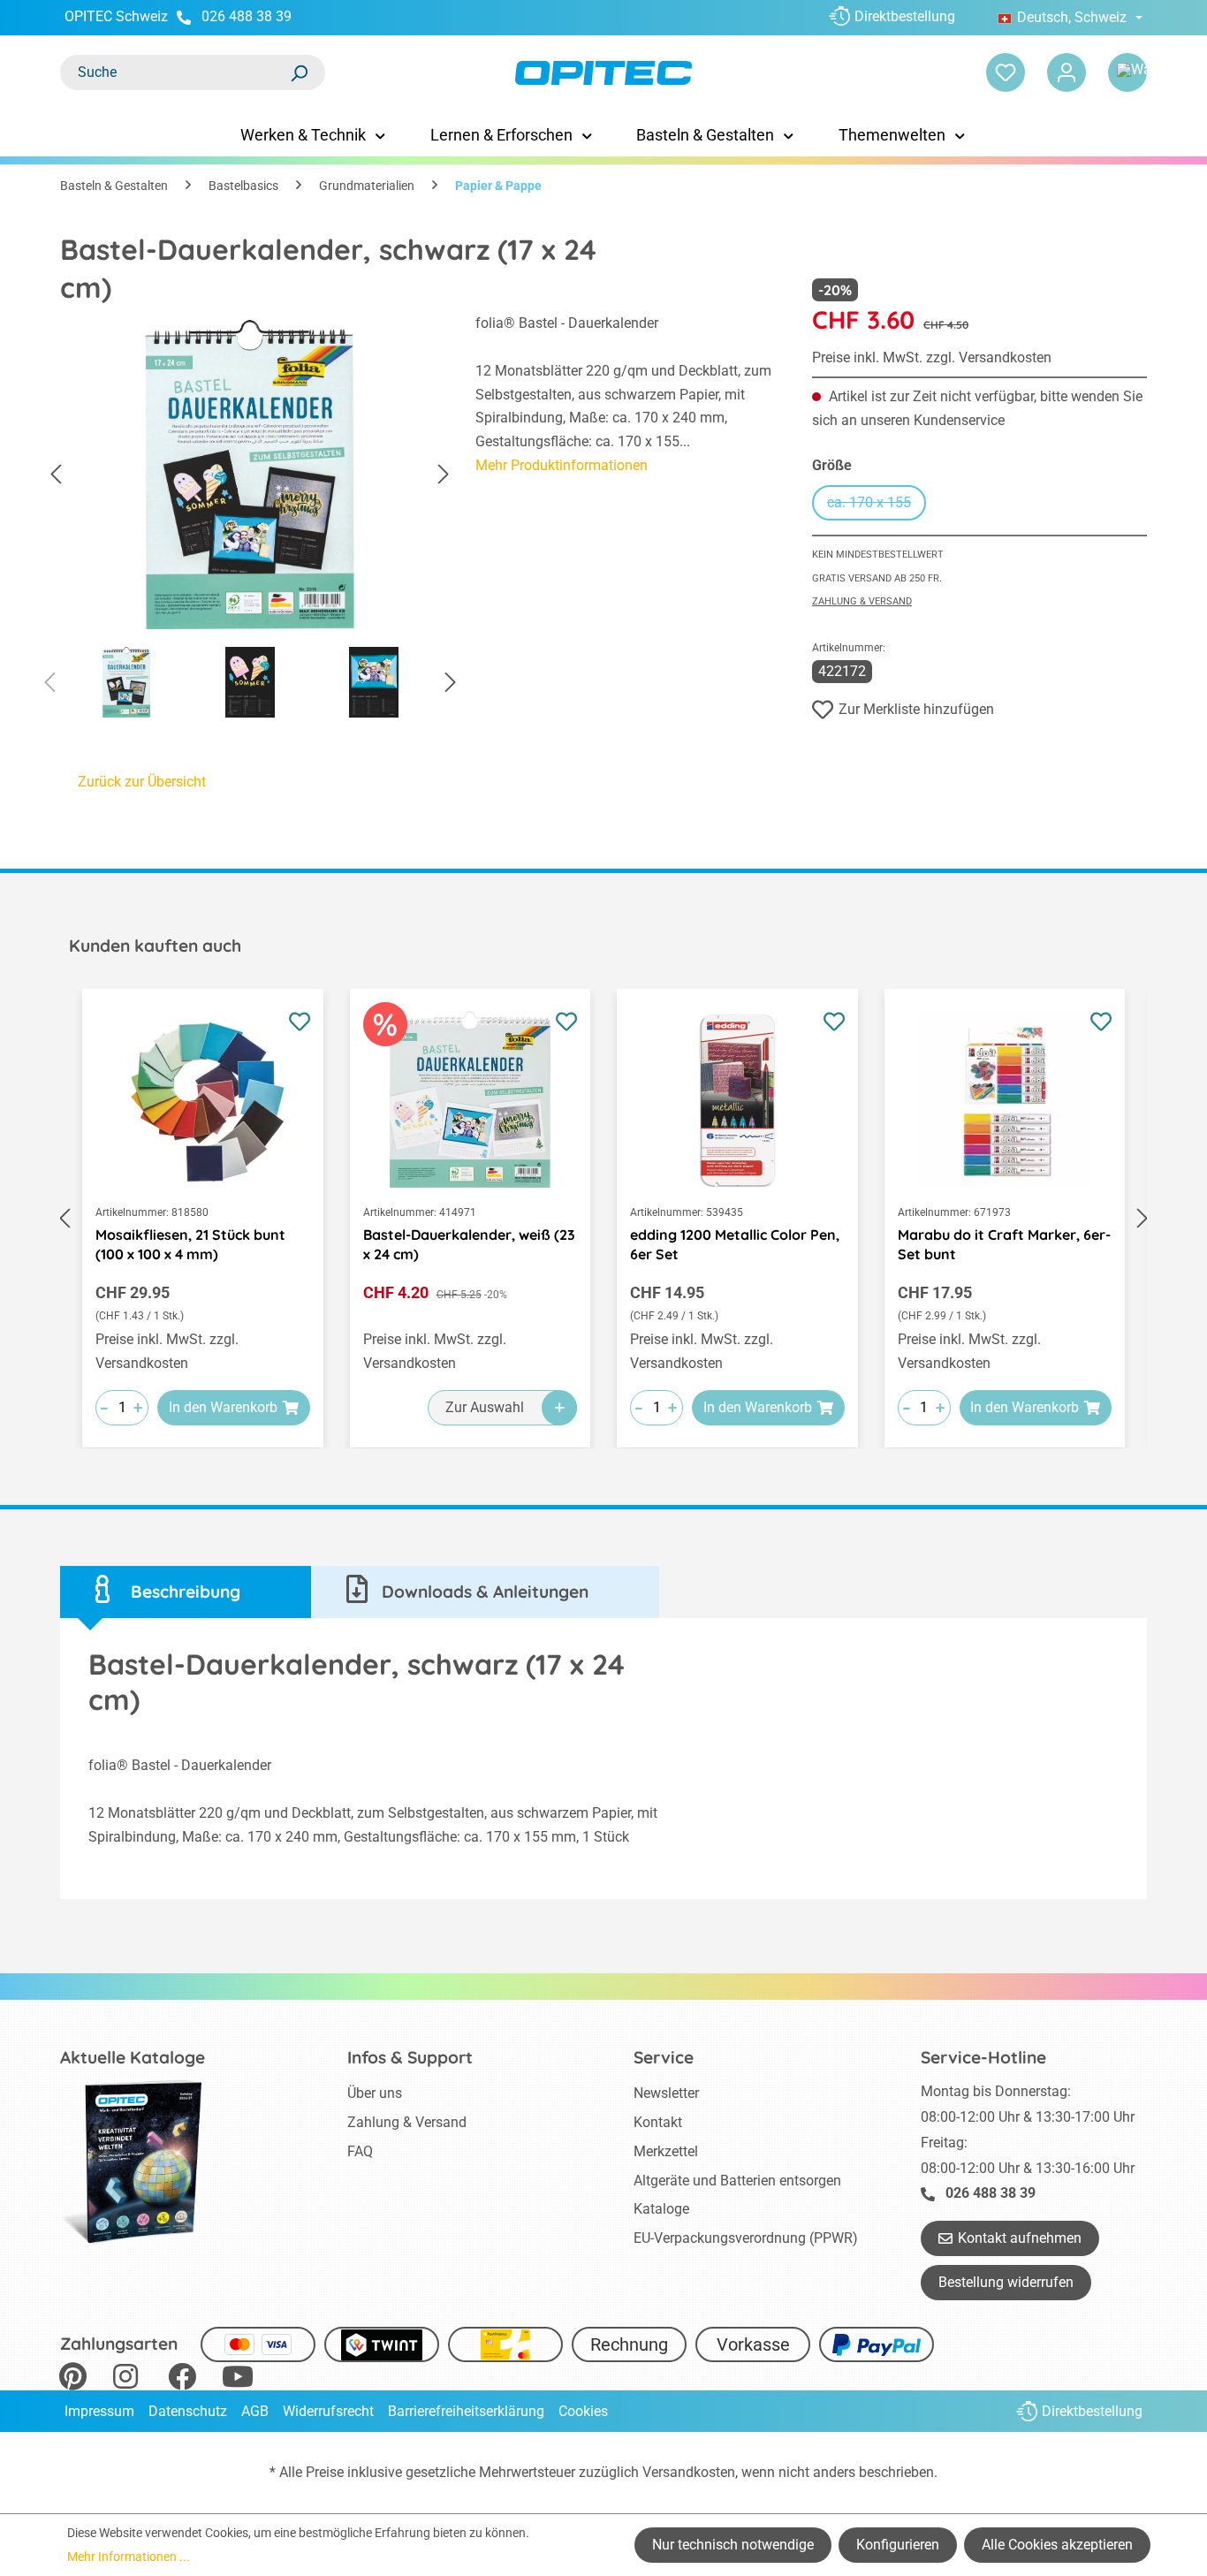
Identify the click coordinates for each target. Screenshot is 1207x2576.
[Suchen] (299, 72)
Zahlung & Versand (862, 601)
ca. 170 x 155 (877, 505)
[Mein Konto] (1067, 72)
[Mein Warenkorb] (1127, 72)
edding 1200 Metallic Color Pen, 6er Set (735, 1244)
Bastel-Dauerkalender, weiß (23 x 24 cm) (469, 1244)
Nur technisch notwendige (733, 2545)
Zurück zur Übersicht (142, 782)
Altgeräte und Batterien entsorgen (737, 2181)
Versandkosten (689, 2472)
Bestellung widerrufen (1006, 2282)
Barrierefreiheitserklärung (466, 2411)
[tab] (186, 1592)
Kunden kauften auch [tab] (155, 946)
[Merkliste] (1006, 72)
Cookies (583, 2411)
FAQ (360, 2151)
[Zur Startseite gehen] (604, 73)
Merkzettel (666, 2151)
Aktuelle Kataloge (133, 2057)
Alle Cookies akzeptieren (1057, 2545)
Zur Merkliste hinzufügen (916, 709)
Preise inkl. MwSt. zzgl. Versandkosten (932, 357)
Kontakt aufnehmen (1020, 2238)
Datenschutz (188, 2411)
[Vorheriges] (56, 475)
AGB (255, 2411)
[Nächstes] (444, 475)
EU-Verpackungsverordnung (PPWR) (746, 2238)
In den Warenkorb (223, 1407)
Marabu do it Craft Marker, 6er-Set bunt (1004, 1244)
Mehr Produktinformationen (562, 465)
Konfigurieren (898, 2545)
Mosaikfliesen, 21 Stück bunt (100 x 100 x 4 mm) (190, 1244)
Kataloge (661, 2209)
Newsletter (666, 2093)
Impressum (99, 2411)
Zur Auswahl (485, 1407)
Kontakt (658, 2122)
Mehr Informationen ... (129, 2557)
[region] (250, 521)
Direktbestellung (905, 16)
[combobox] (175, 72)
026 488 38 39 (247, 16)
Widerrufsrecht (328, 2411)
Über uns (375, 2093)
